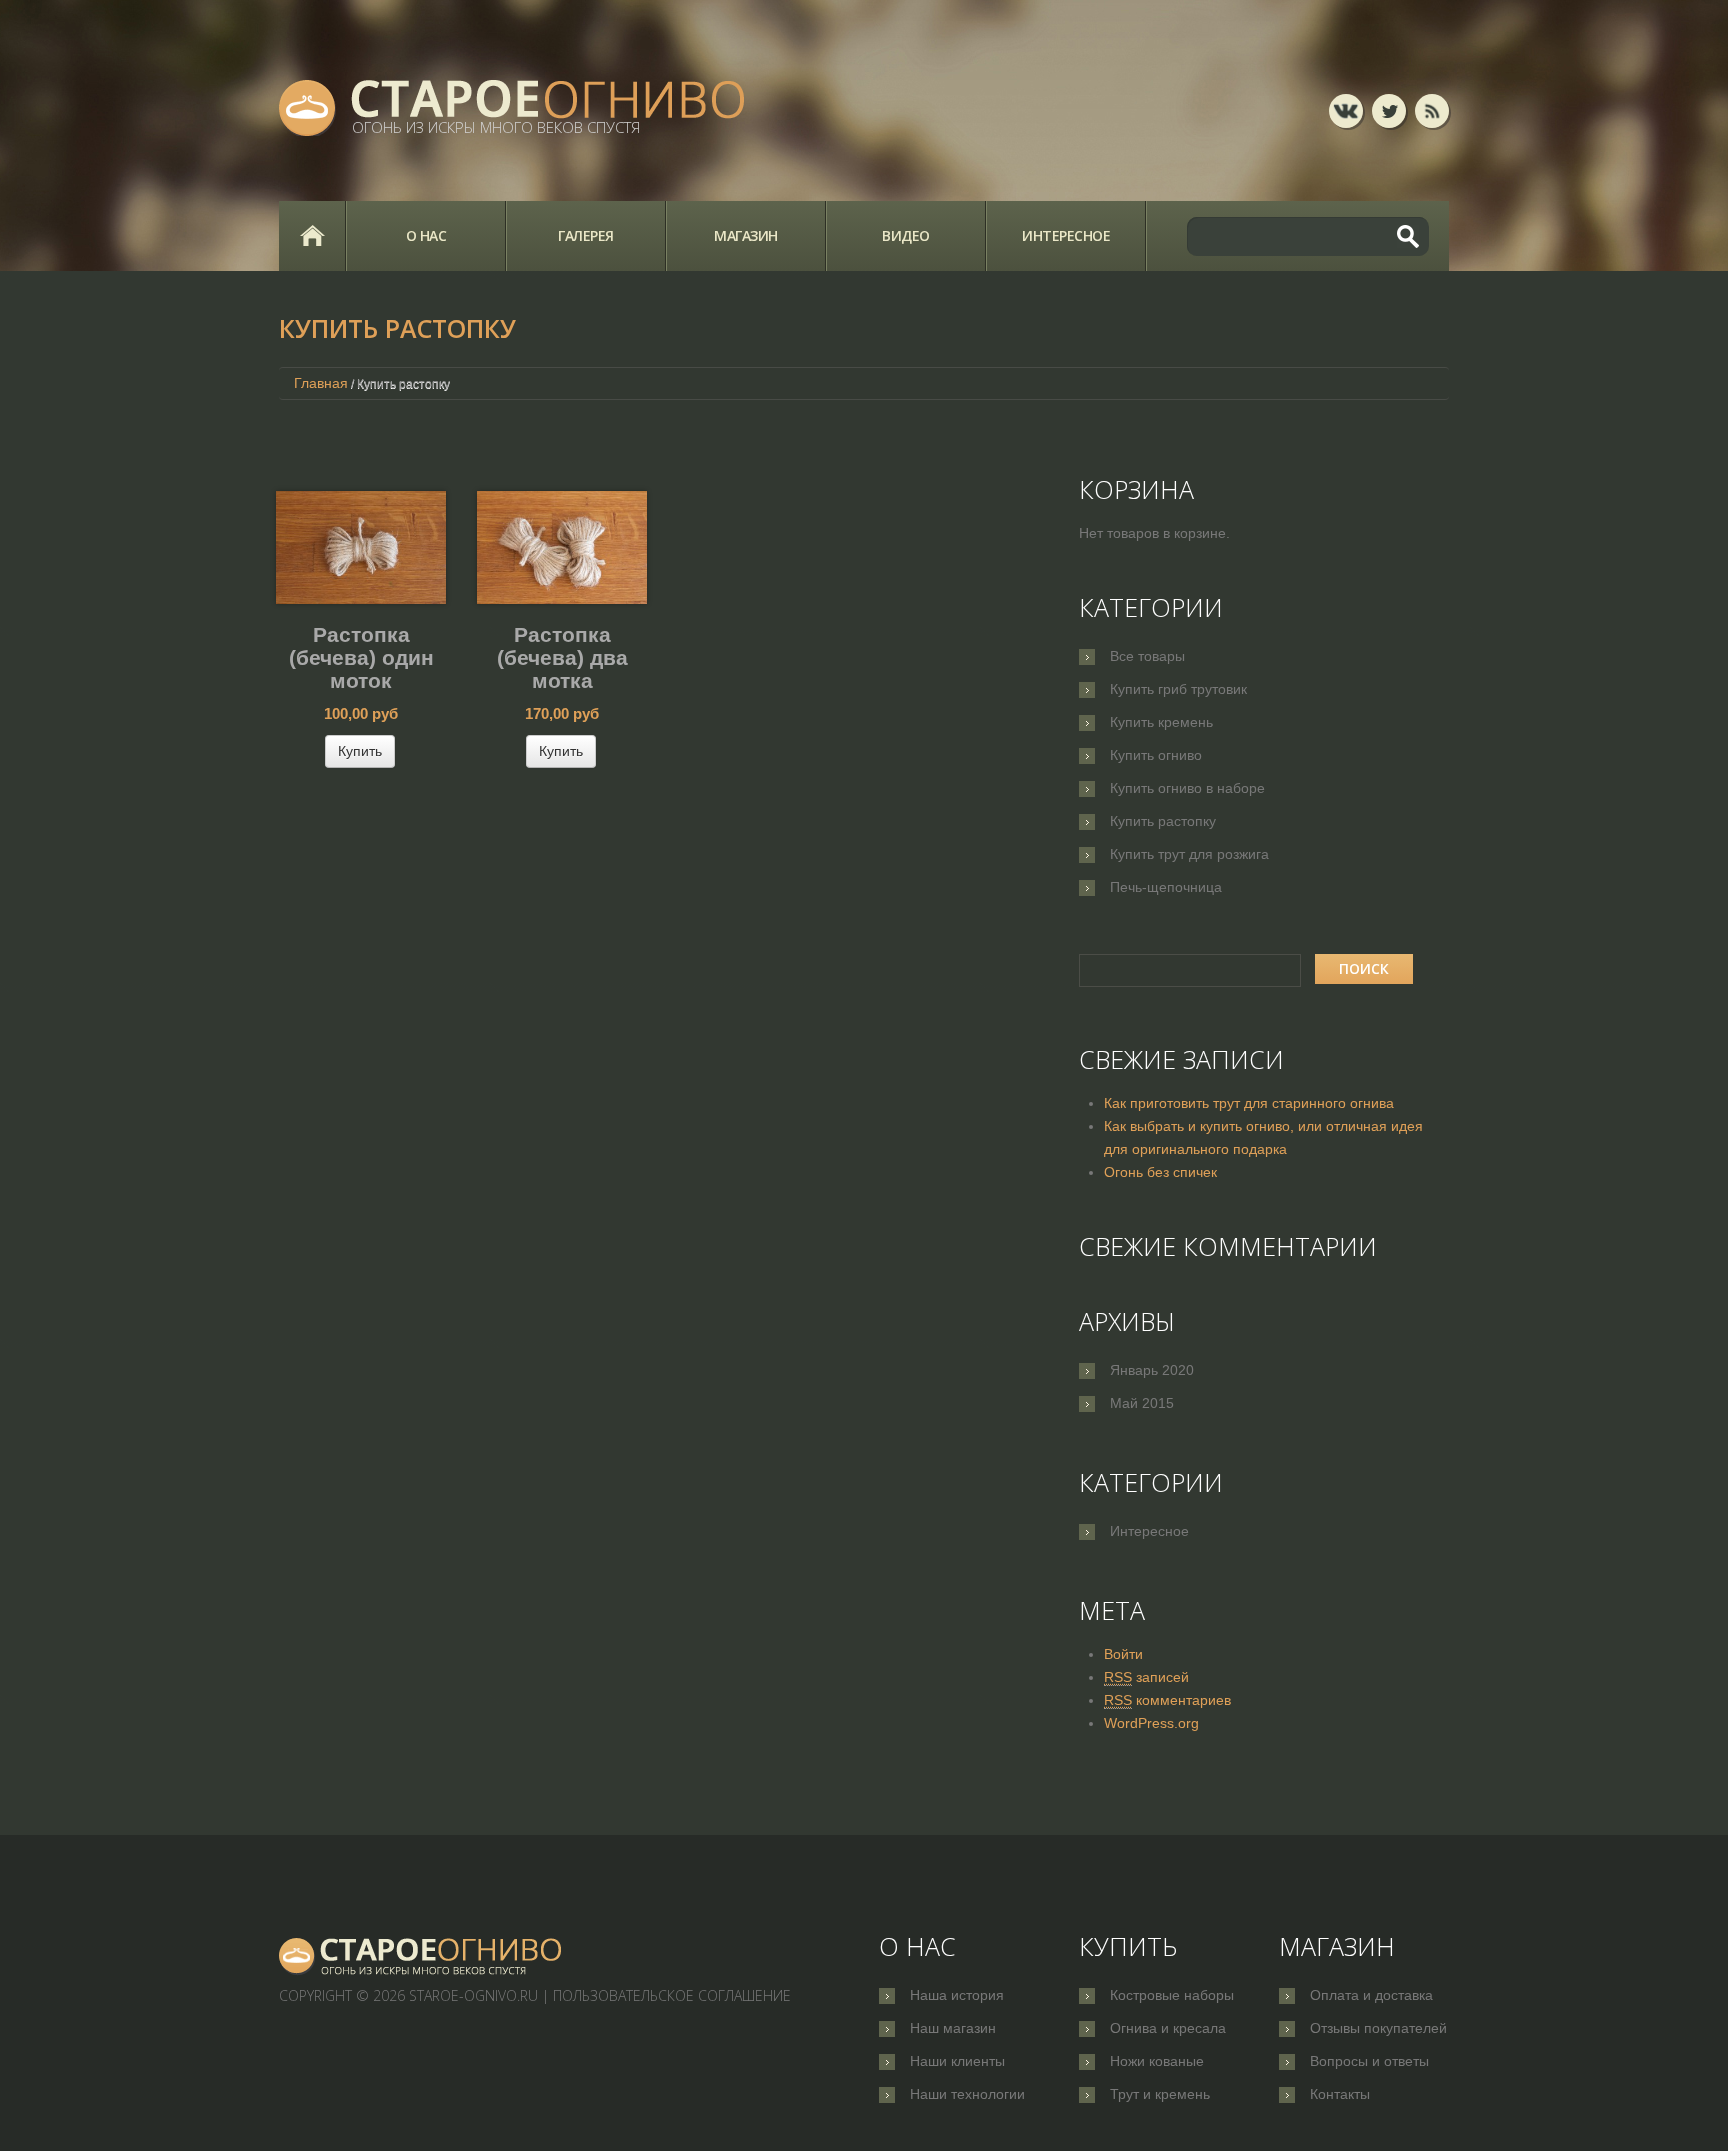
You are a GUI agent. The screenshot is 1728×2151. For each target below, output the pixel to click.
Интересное (1066, 235)
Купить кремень (1161, 722)
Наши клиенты (957, 2061)
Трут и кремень (1160, 2094)
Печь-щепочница (1166, 887)
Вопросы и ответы (1369, 2061)
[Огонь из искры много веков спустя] (420, 1956)
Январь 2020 (1152, 1370)
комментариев (1167, 1700)
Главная (312, 236)
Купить (360, 751)
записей (1146, 1677)
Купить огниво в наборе (1187, 788)
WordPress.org (1151, 1723)
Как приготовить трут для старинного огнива (1249, 1103)
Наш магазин (953, 2028)
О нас (426, 235)
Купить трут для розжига (1189, 854)
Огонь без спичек (1160, 1172)
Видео (906, 235)
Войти (1123, 1654)
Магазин (746, 235)
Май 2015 (1142, 1403)
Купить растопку (1163, 821)
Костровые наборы (1172, 1995)
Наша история (957, 1995)
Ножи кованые (1157, 2061)
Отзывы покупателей (1378, 2028)
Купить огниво (1156, 755)
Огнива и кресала (1168, 2028)
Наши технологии (967, 2094)
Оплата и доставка (1371, 1995)
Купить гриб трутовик (1178, 689)
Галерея (586, 235)
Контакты (1340, 2094)
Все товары (1147, 656)
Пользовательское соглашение (672, 1995)
